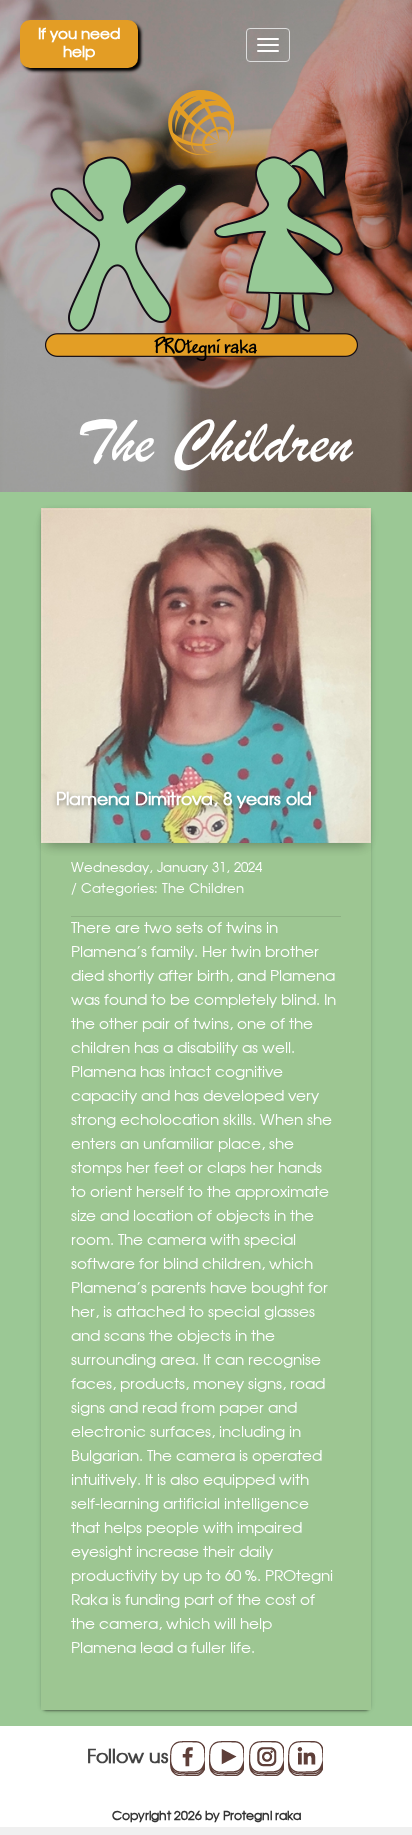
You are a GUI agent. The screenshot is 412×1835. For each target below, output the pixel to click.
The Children (203, 889)
